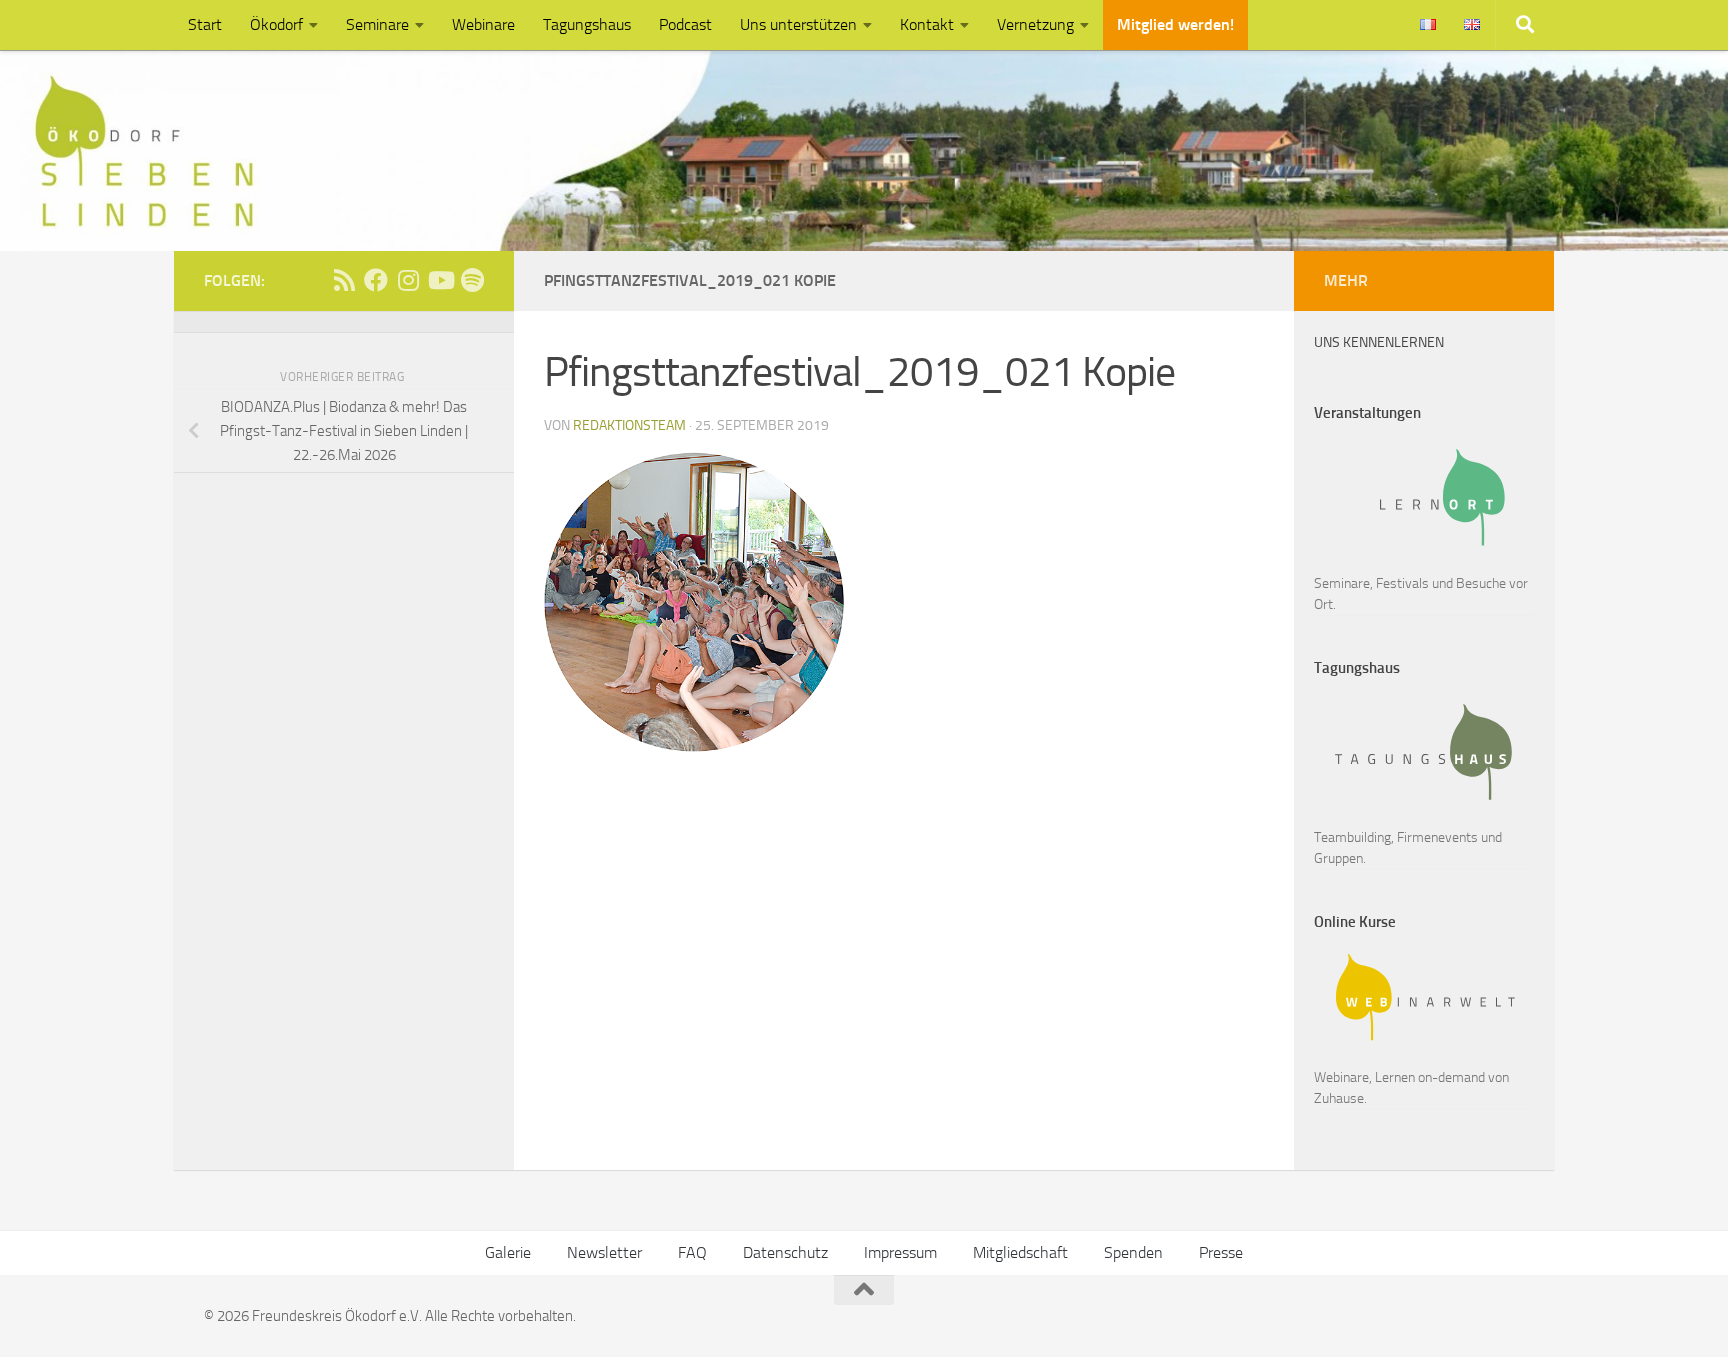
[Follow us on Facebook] (376, 280)
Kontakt (927, 24)
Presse (1221, 1252)
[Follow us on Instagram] (408, 280)
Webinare (483, 24)
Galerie (508, 1252)
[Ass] (344, 280)
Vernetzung (1035, 24)
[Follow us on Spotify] (472, 280)
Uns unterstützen (798, 24)
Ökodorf (276, 24)
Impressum (900, 1252)
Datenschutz (785, 1252)
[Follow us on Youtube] (440, 280)
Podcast (685, 24)
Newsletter (604, 1252)
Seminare (377, 24)
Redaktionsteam (629, 425)
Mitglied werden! (1175, 24)
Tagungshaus (587, 24)
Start (205, 24)
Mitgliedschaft (1020, 1252)
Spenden (1133, 1252)
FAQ (692, 1252)
